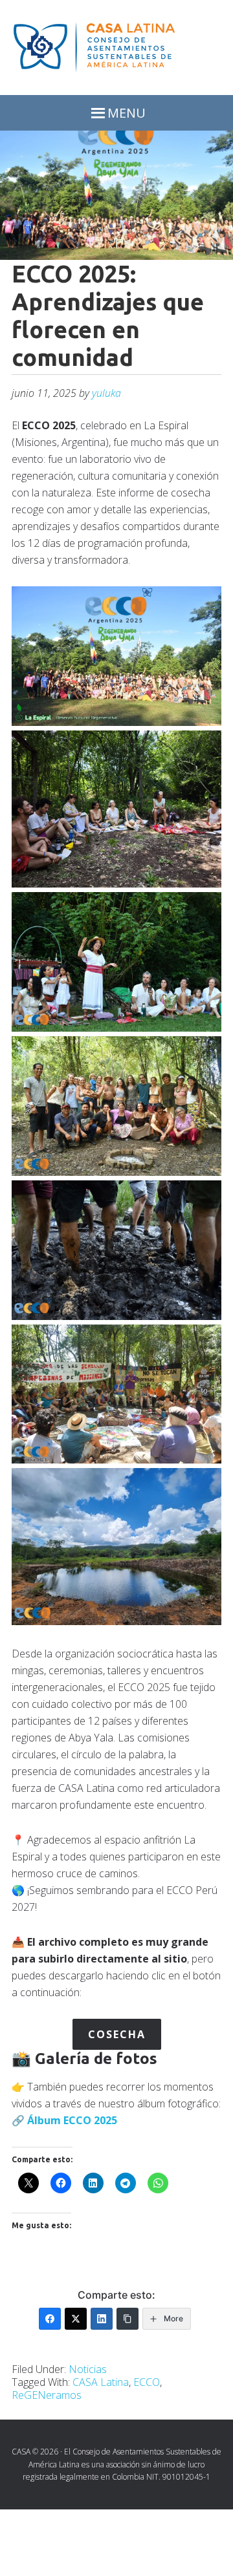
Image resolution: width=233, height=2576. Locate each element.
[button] (116, 656)
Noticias (88, 2369)
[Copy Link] (128, 2319)
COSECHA (117, 2034)
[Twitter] (76, 2319)
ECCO (77, 2120)
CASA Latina (101, 2382)
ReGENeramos (47, 2395)
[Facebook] (50, 2319)
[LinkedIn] (102, 2319)
